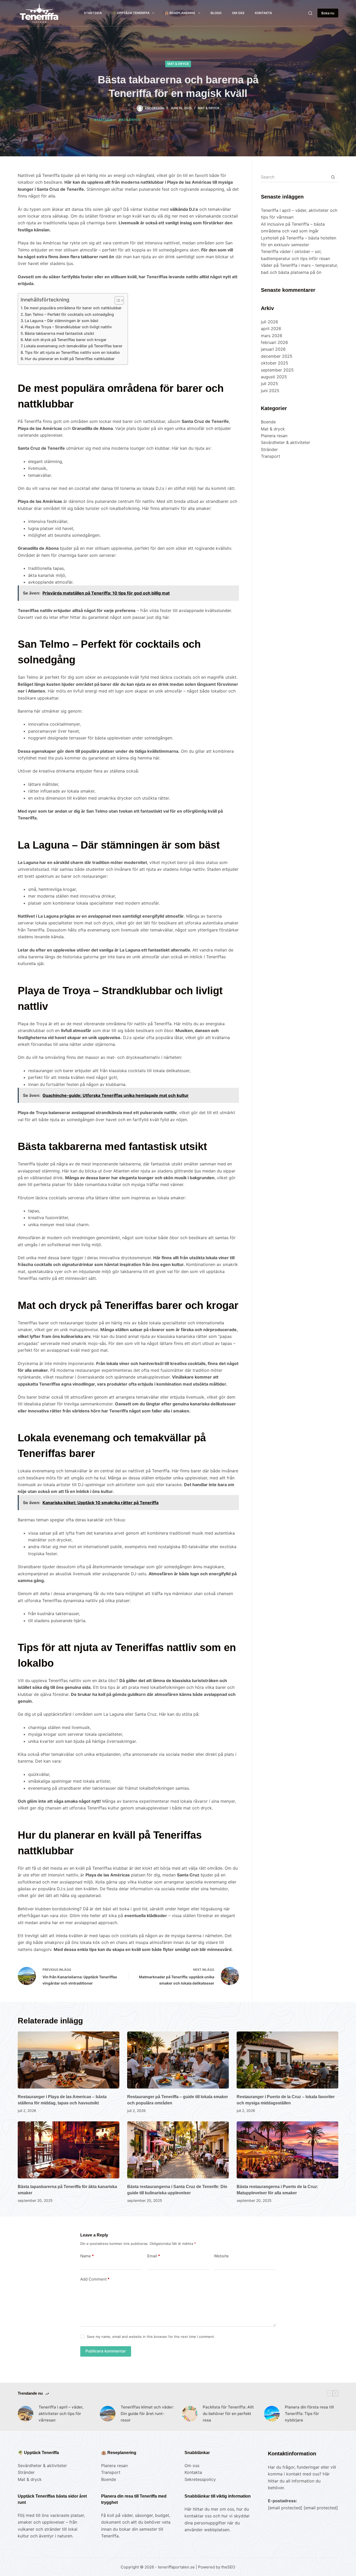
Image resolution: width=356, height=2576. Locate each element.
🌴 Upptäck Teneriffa (131, 13)
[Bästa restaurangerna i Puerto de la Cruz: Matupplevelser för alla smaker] (287, 2150)
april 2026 (271, 329)
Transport (271, 456)
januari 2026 (273, 349)
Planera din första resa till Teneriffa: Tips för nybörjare (309, 2414)
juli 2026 (269, 322)
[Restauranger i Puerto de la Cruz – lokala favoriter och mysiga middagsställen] (287, 2060)
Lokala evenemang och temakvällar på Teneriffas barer (73, 346)
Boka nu (328, 13)
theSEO (228, 2567)
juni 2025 (270, 391)
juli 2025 (269, 384)
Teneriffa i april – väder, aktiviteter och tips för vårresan (61, 2414)
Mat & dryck (178, 64)
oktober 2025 (275, 363)
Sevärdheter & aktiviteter (286, 442)
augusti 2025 (274, 377)
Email (154, 2256)
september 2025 (277, 370)
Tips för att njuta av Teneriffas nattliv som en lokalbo (72, 352)
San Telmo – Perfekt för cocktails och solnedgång (69, 314)
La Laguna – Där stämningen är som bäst (62, 321)
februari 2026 (274, 342)
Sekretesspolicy (200, 2479)
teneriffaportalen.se (177, 2567)
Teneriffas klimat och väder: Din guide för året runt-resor (147, 2414)
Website (221, 2256)
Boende (268, 422)
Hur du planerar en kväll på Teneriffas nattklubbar (70, 359)
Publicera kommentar (106, 2351)
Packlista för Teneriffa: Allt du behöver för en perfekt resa (228, 2414)
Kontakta (263, 13)
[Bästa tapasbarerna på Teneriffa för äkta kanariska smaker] (69, 2150)
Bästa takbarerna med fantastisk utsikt (59, 333)
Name (87, 2256)
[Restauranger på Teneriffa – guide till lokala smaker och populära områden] (178, 2060)
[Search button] (333, 177)
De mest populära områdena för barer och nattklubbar (73, 308)
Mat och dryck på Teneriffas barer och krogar (66, 340)
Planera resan (274, 436)
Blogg (216, 13)
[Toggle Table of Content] (117, 300)
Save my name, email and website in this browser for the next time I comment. (151, 2337)
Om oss (238, 13)
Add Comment (95, 2279)
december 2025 (277, 356)
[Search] (310, 13)
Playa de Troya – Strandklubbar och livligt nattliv (68, 327)
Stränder (269, 449)
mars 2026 (272, 336)
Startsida (93, 13)
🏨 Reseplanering (180, 13)
